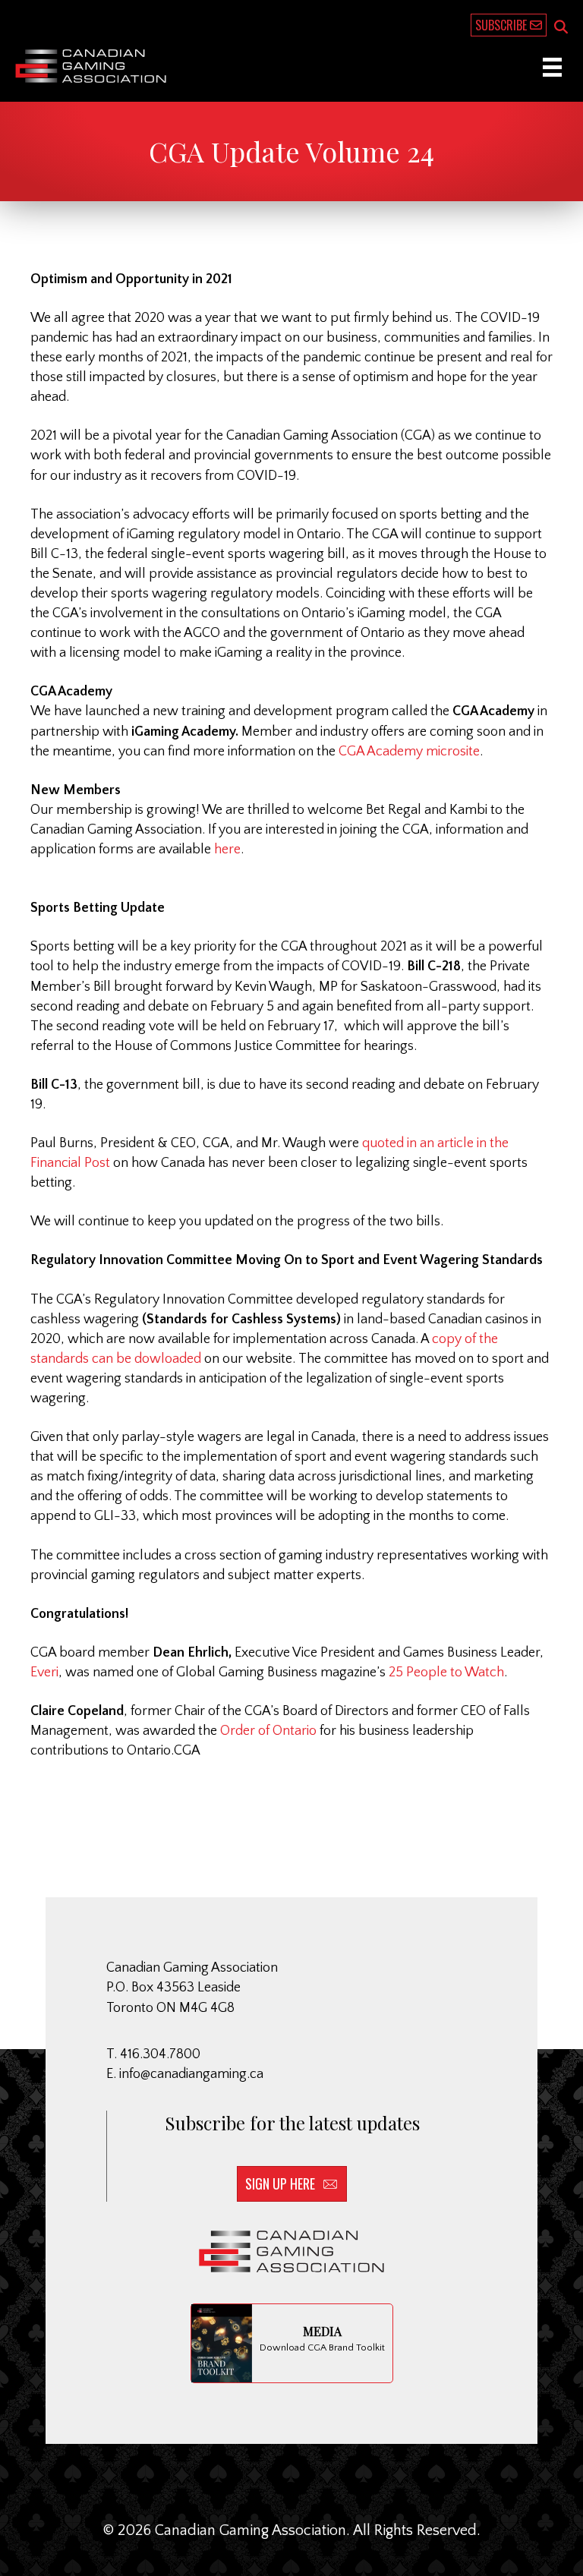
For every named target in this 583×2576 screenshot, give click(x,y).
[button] (561, 28)
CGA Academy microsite (409, 752)
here (227, 850)
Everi (44, 1673)
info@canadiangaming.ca (191, 2074)
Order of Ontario (268, 1731)
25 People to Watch (446, 1673)
